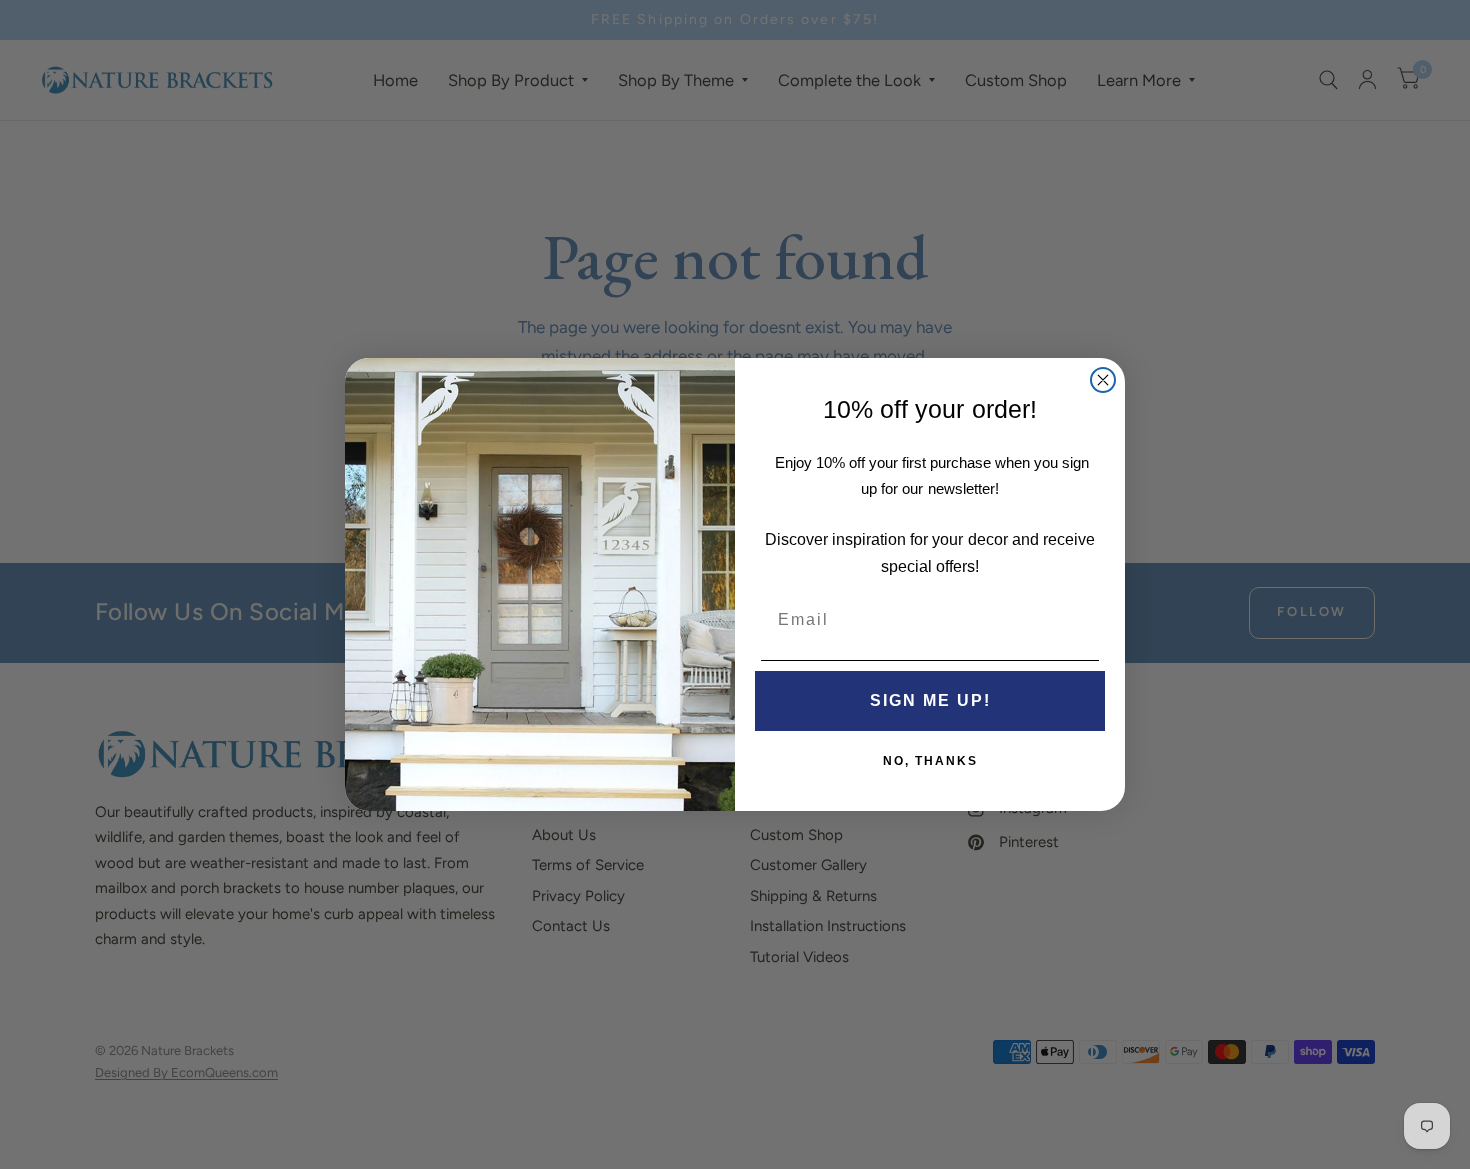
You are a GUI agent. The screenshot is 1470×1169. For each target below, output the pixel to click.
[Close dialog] (1103, 380)
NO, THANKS (930, 761)
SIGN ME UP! (930, 700)
